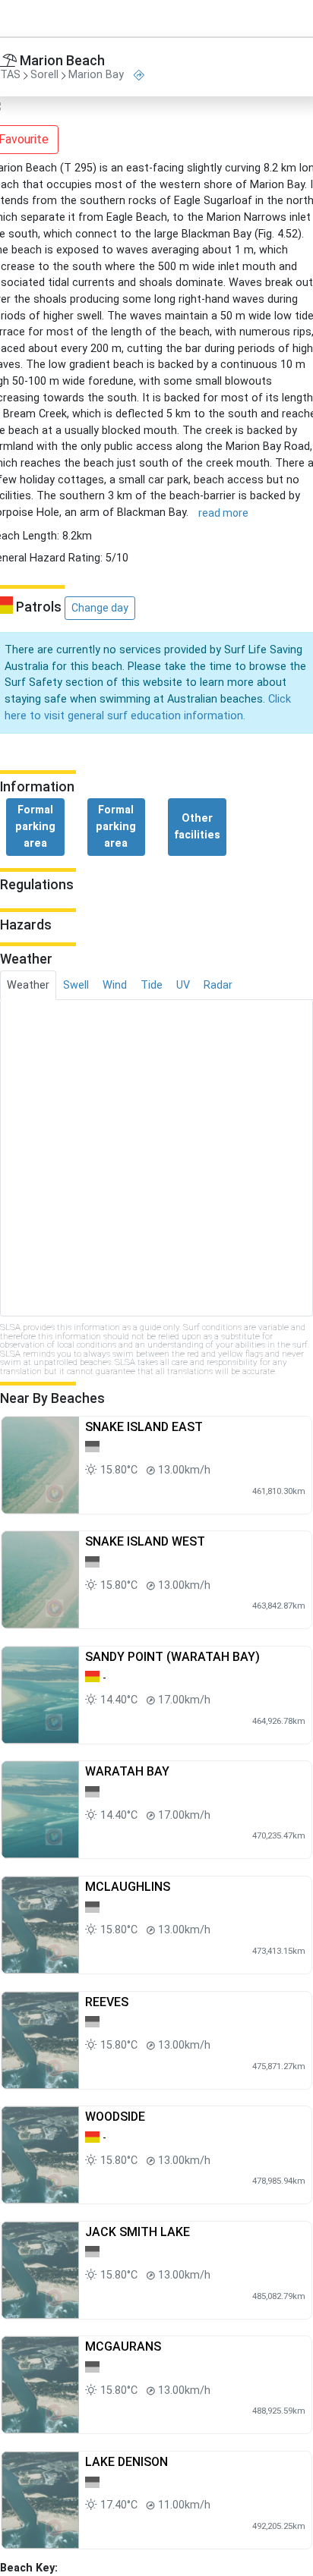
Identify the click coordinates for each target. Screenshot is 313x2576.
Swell (76, 985)
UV (183, 985)
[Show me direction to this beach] (139, 75)
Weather (28, 985)
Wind (115, 985)
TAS (10, 75)
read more (223, 513)
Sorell (44, 75)
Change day (100, 608)
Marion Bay (96, 75)
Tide (152, 985)
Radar (218, 985)
